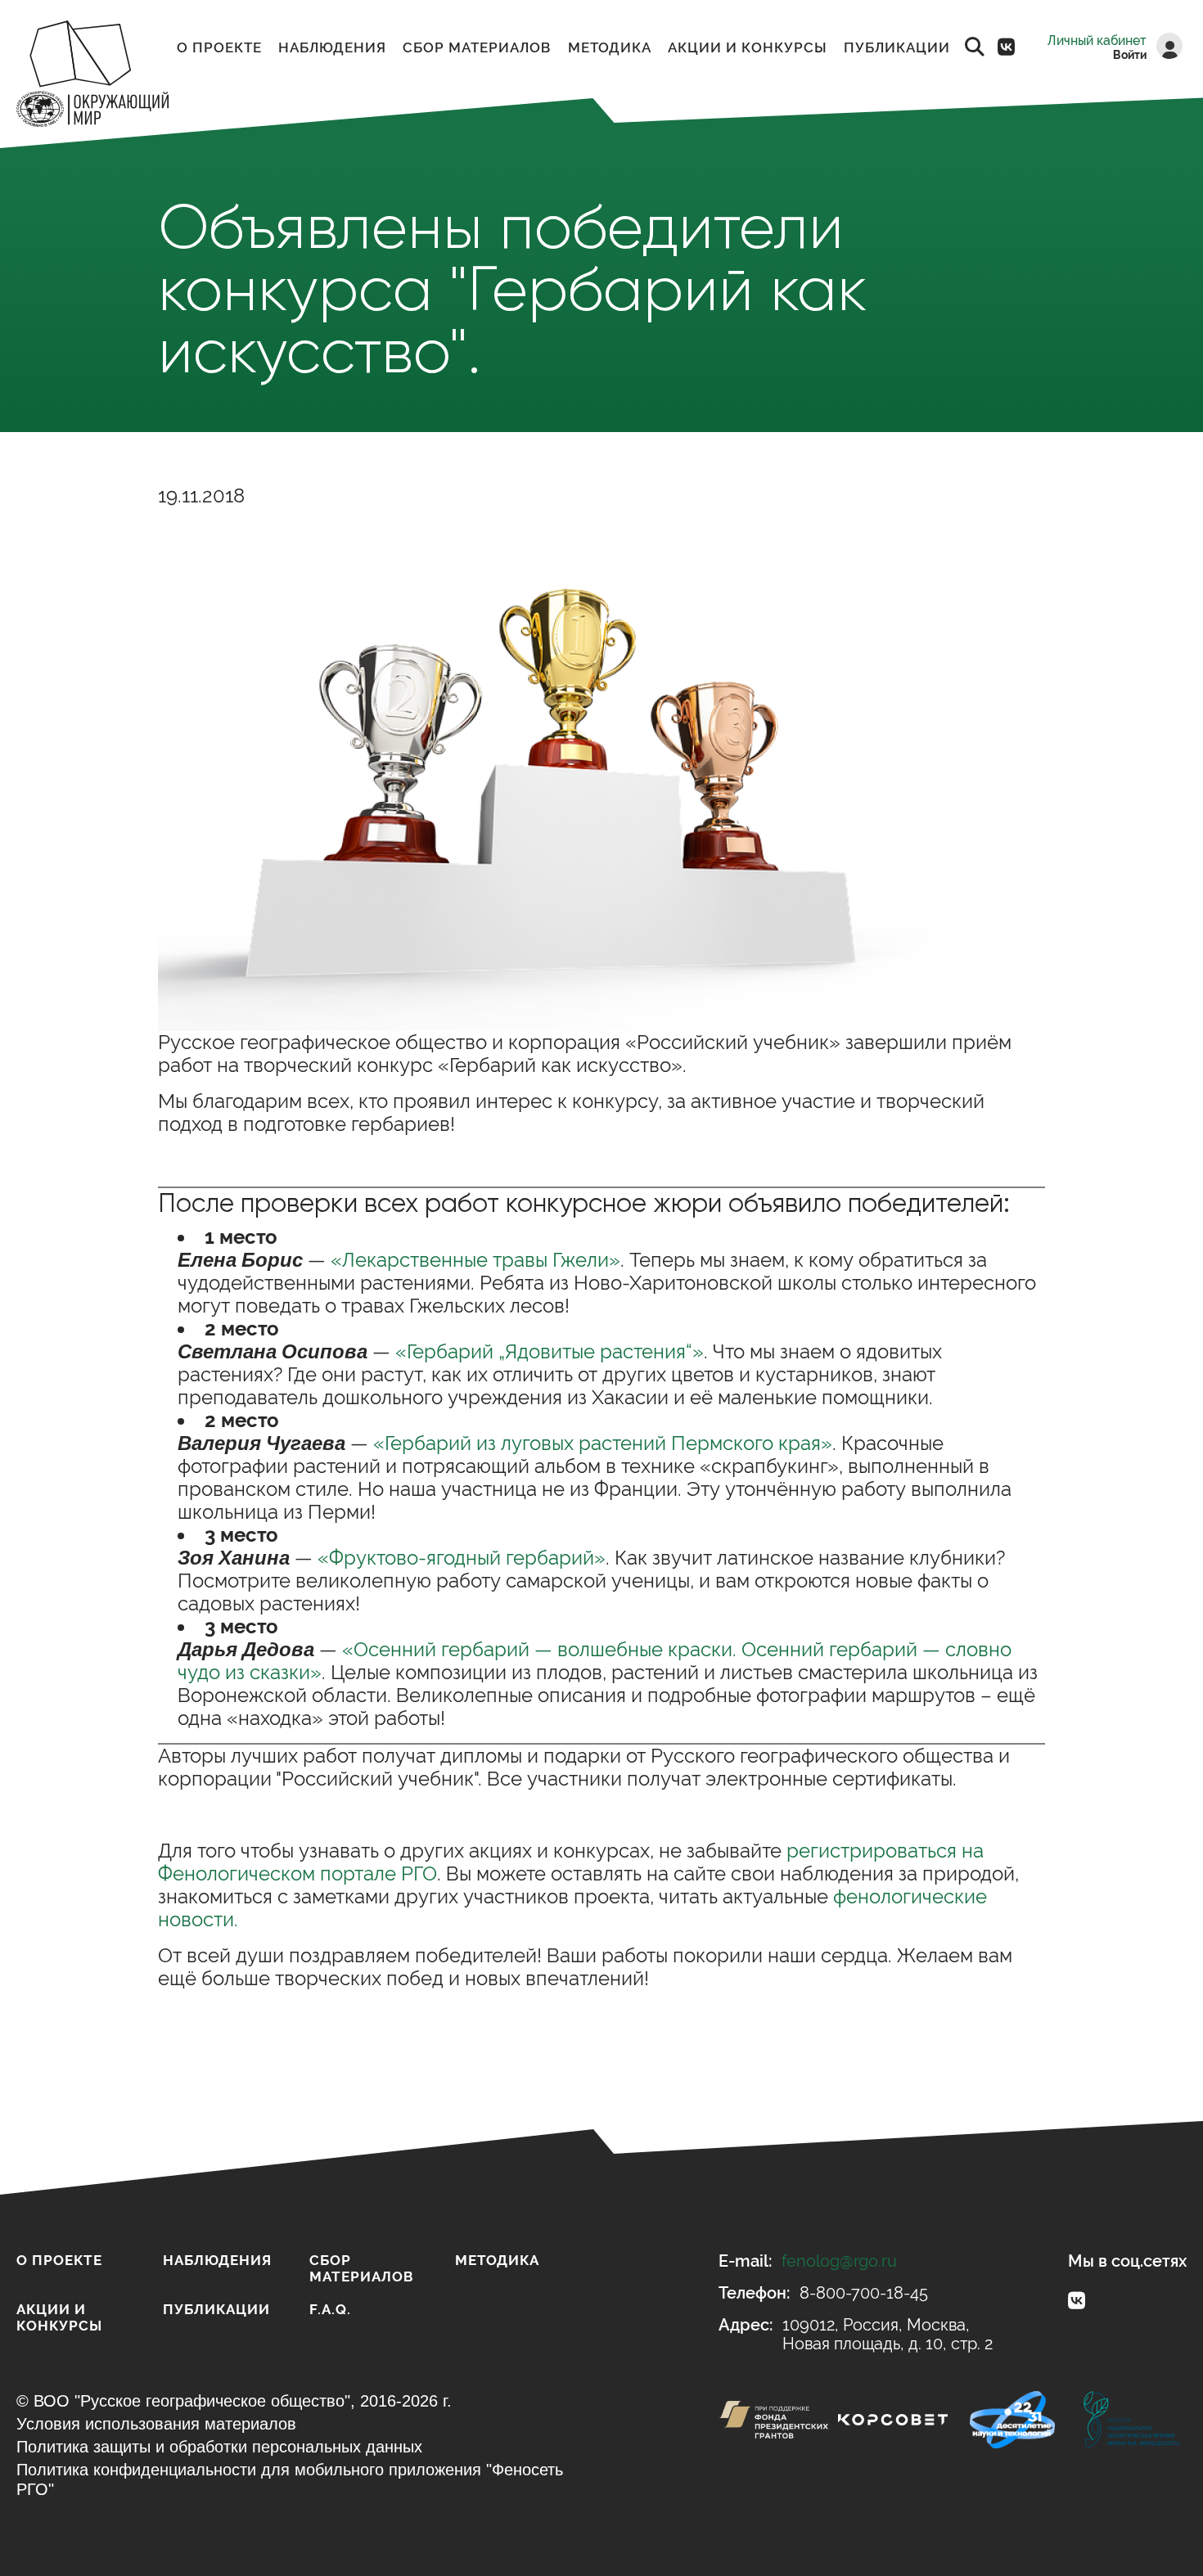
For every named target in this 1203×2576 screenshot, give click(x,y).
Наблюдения (332, 47)
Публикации (897, 47)
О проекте (219, 47)
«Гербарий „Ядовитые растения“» (550, 1351)
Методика (610, 47)
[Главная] (92, 76)
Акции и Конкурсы (748, 47)
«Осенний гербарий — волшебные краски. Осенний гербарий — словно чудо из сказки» (595, 1661)
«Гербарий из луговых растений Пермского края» (603, 1443)
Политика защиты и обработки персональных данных (219, 2447)
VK (1006, 47)
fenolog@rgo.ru (839, 2261)
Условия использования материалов (156, 2424)
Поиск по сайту (975, 47)
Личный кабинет (1097, 41)
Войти (1130, 55)
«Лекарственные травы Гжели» (475, 1260)
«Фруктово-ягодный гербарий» (462, 1558)
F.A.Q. (330, 2309)
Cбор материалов (477, 47)
